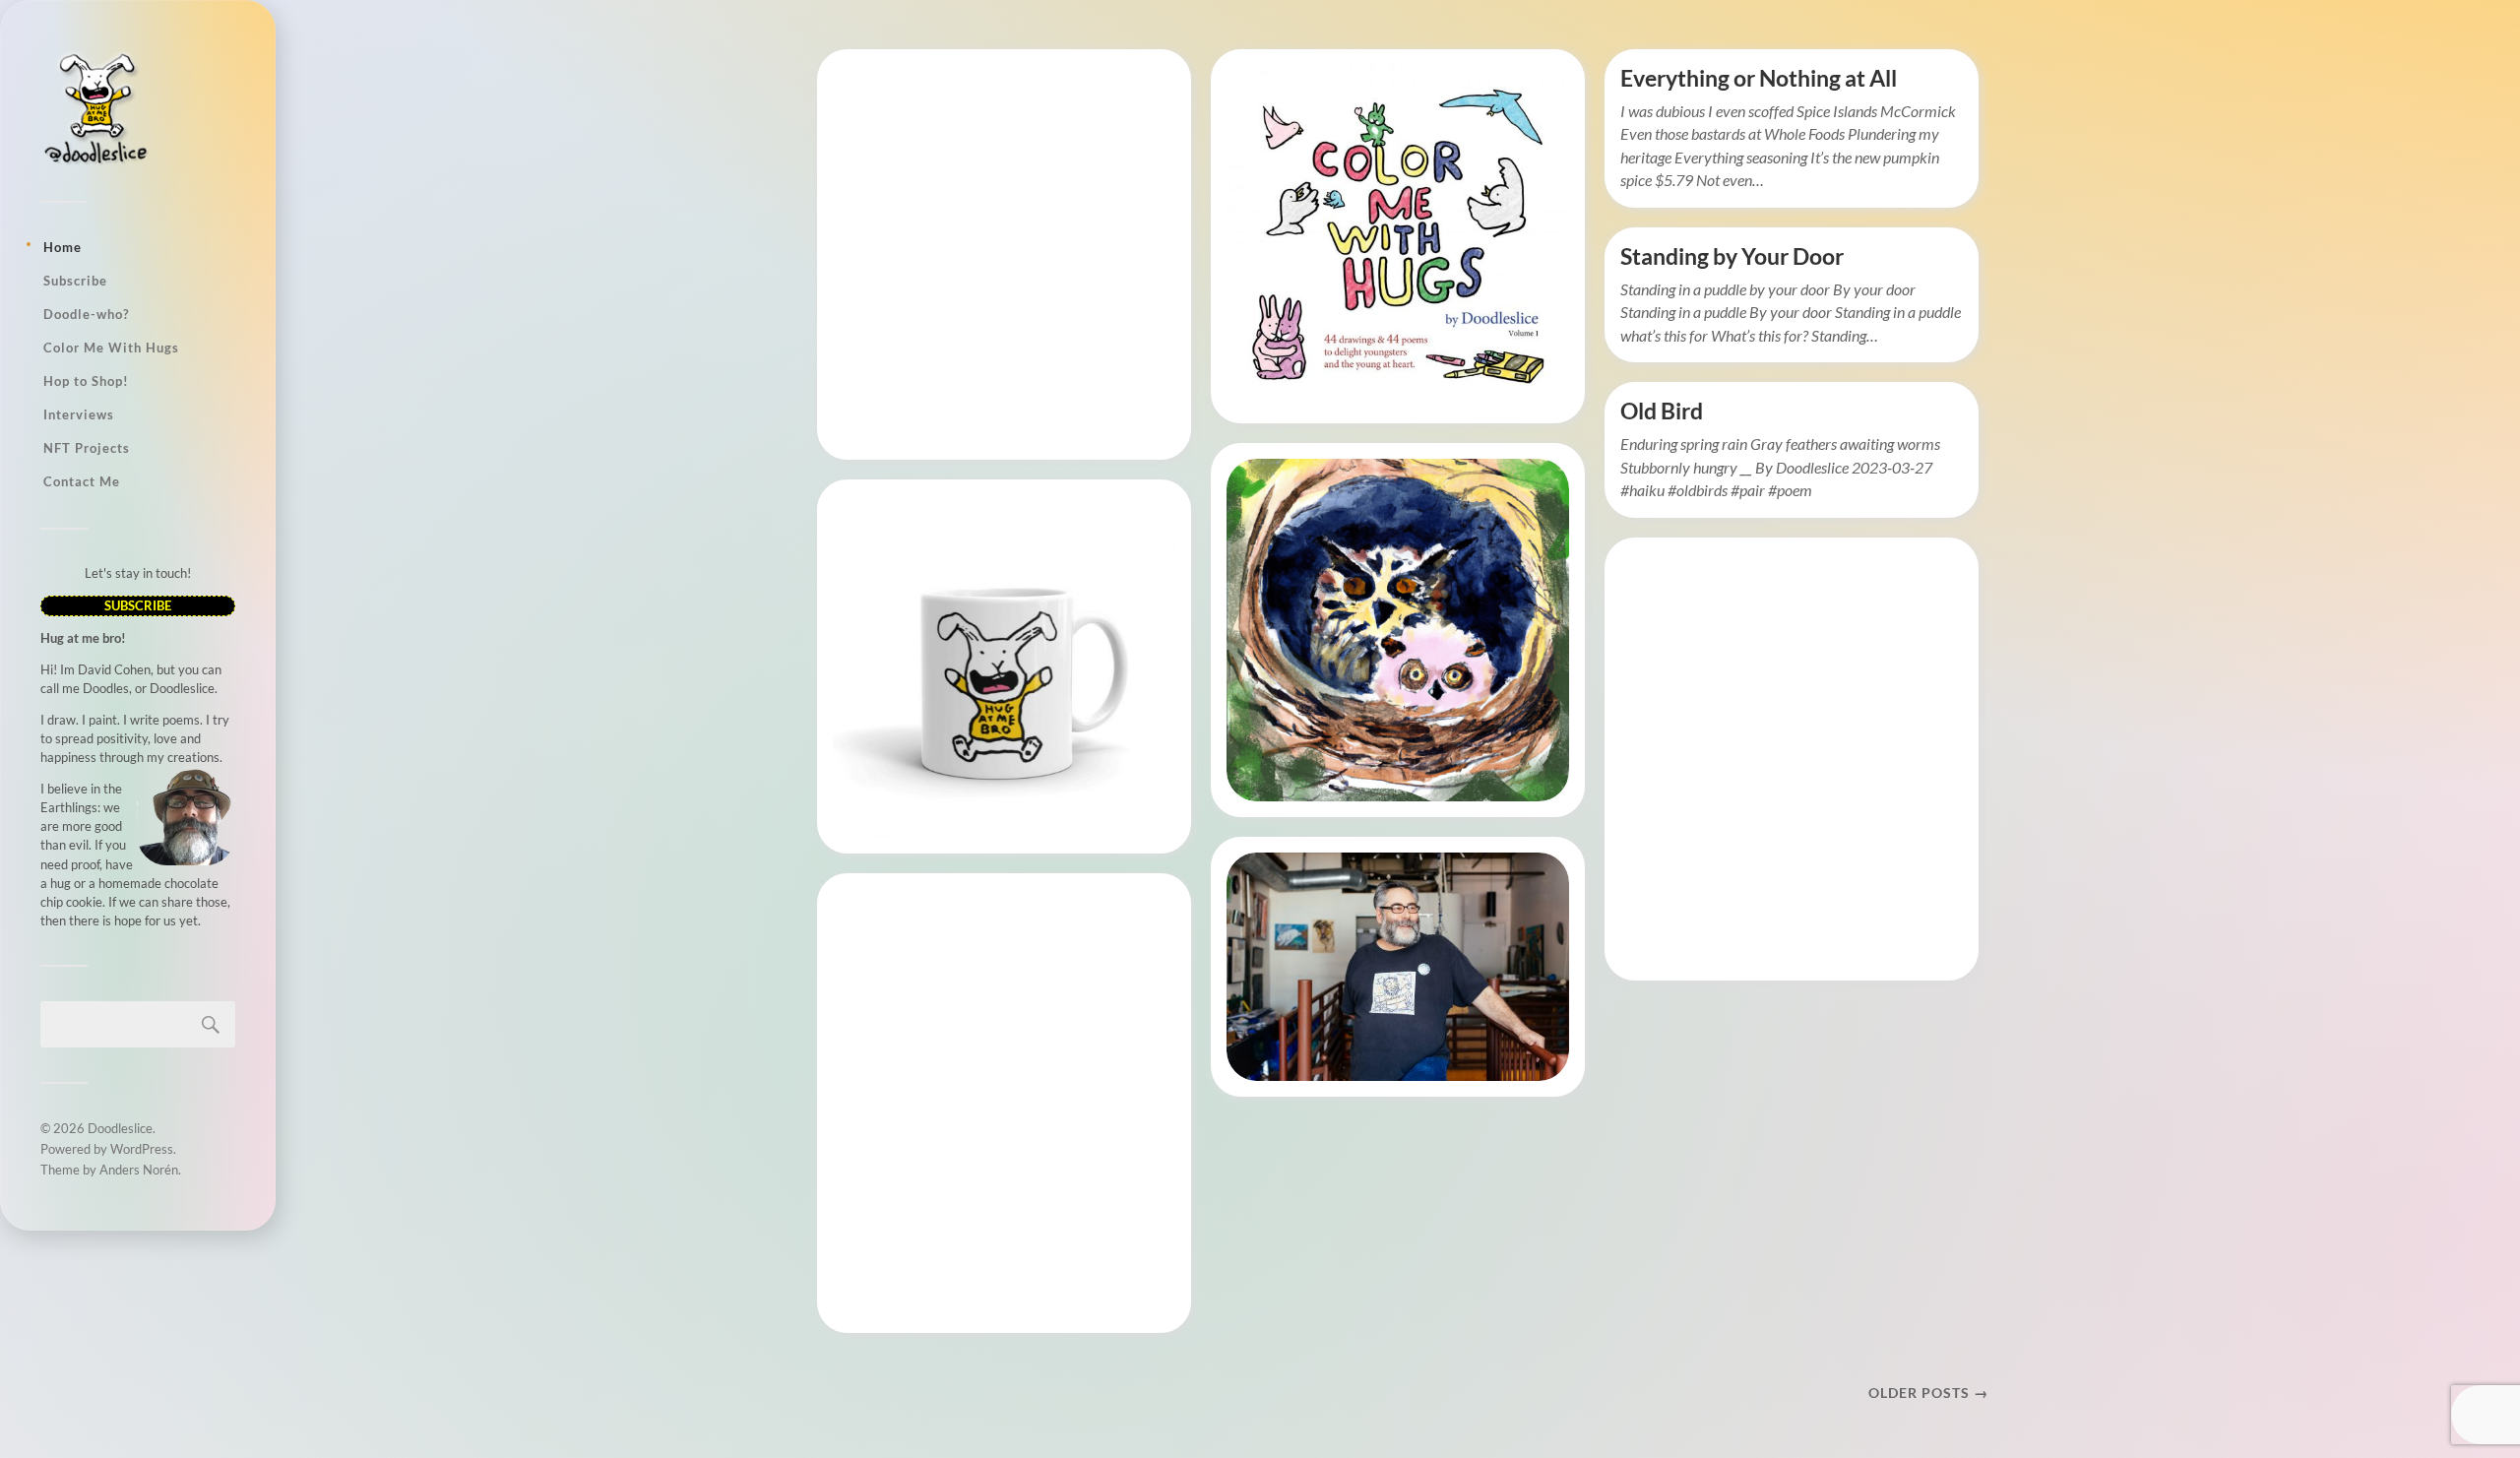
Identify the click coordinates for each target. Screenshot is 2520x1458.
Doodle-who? (86, 314)
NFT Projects (87, 448)
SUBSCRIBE (138, 605)
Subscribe (75, 281)
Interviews (79, 414)
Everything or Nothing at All (1759, 78)
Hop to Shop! (86, 381)
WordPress (142, 1149)
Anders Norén (139, 1170)
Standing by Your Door (1732, 256)
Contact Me (82, 481)
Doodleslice (120, 1128)
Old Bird (1662, 411)
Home (63, 247)
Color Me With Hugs (111, 348)
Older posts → (1928, 1393)
